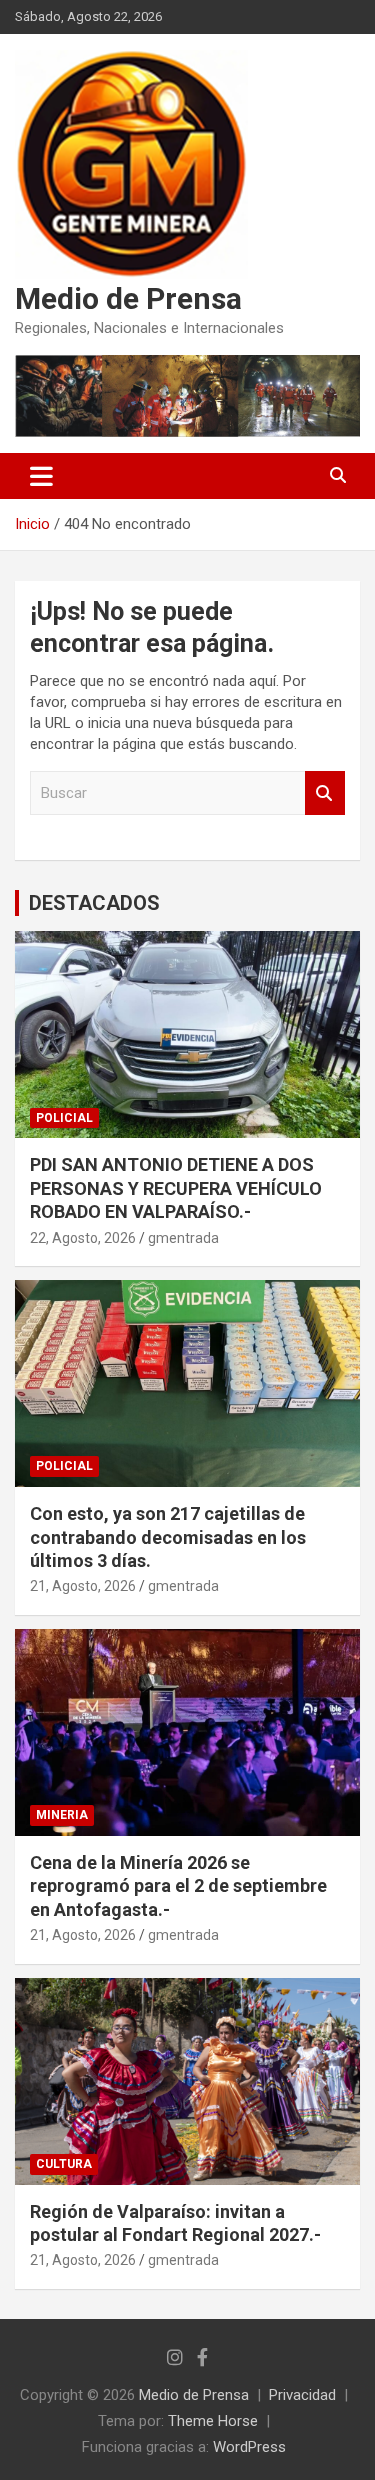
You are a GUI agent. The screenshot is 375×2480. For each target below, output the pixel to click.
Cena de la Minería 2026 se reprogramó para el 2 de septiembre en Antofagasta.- (178, 1886)
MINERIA (62, 1815)
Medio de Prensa (128, 298)
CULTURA (64, 2164)
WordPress (249, 2447)
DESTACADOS (94, 903)
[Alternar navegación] (41, 476)
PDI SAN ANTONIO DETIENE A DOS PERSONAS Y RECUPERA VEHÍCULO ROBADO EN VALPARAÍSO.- (176, 1188)
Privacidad (302, 2395)
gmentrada (183, 1238)
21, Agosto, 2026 (83, 1586)
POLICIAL (64, 1118)
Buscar (325, 793)
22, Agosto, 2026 (83, 1238)
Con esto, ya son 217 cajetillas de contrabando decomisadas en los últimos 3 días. (168, 1537)
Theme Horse (213, 2421)
